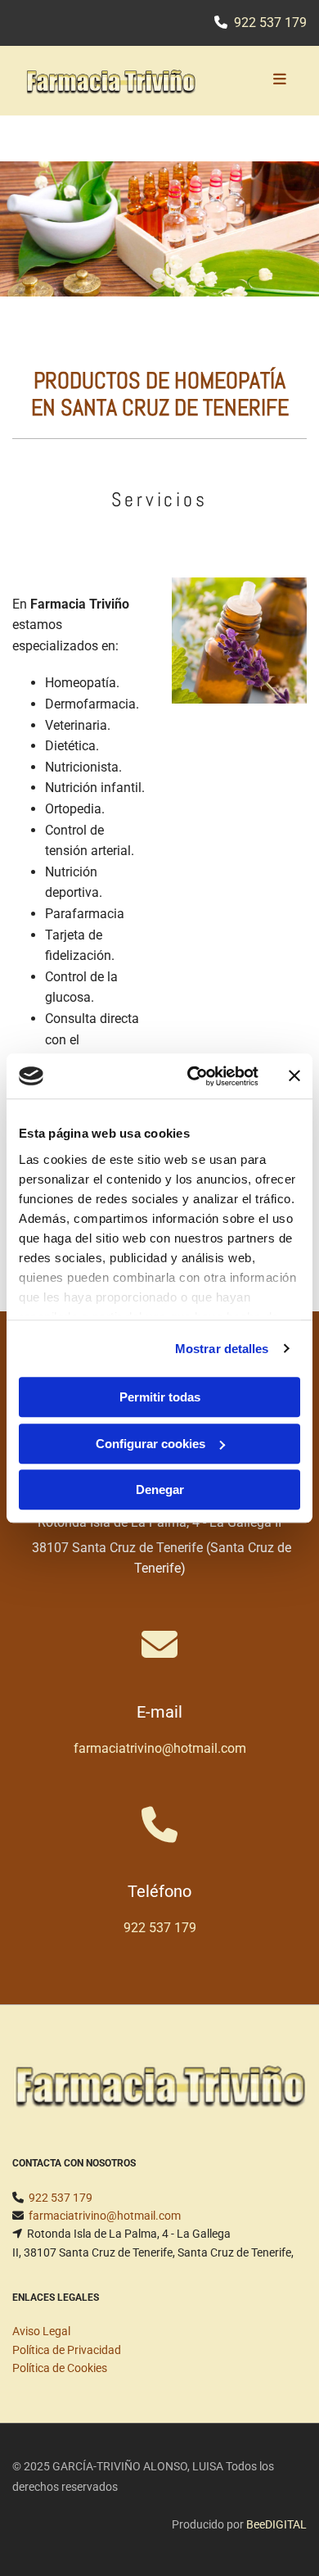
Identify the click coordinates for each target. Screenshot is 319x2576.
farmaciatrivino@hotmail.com (160, 1748)
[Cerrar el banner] (294, 1076)
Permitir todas (160, 1397)
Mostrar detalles (222, 1349)
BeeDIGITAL (276, 2524)
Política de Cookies (60, 2368)
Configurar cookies (151, 1444)
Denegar (160, 1489)
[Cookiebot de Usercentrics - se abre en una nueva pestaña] (193, 1076)
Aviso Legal (41, 2331)
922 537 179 (270, 23)
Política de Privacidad (67, 2350)
